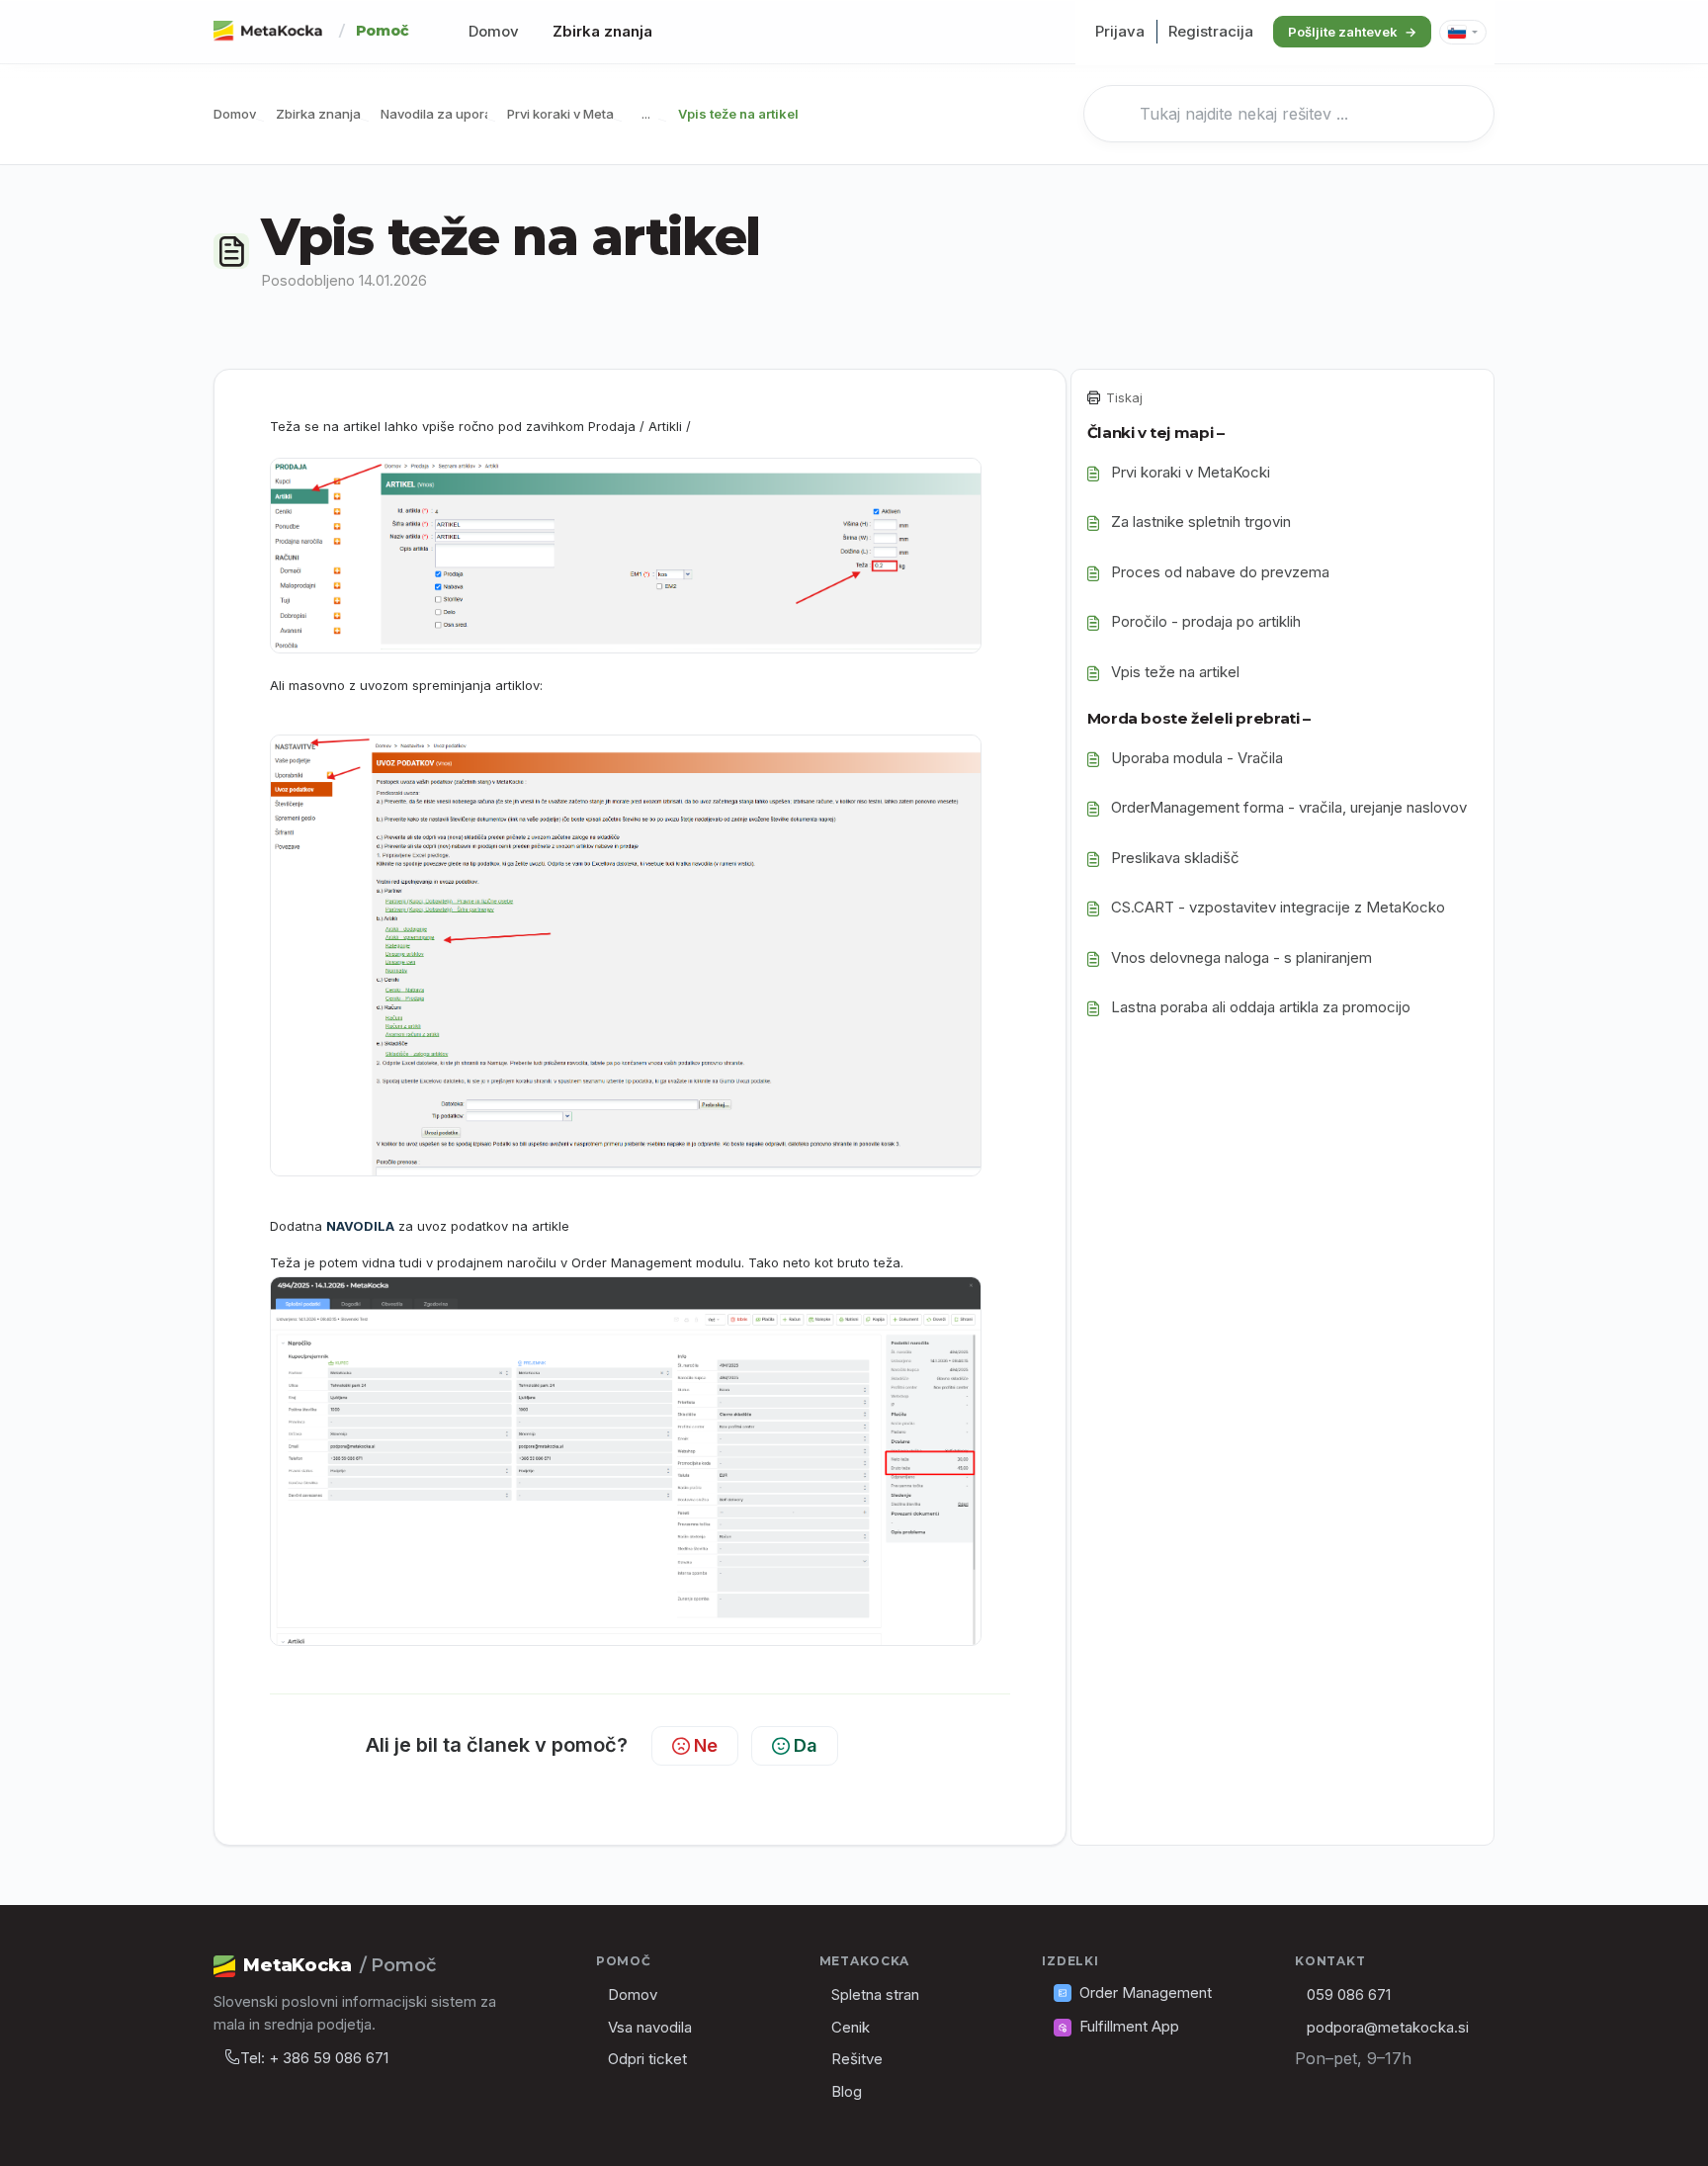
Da (806, 1745)
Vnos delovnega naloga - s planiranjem (1241, 957)
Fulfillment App (1129, 2026)
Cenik (851, 2027)
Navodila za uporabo (444, 114)
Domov (494, 31)
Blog (847, 2091)
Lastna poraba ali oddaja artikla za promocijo (1261, 1007)
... (646, 114)
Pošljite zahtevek (1343, 32)
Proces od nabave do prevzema (1220, 572)
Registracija (1211, 31)
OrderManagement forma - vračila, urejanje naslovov (1289, 807)
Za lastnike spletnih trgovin (1201, 521)
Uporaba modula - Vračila (1197, 758)
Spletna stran (875, 1994)
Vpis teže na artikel (1175, 672)
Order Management (1146, 1993)
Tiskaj (1124, 397)
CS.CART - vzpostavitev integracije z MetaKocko (1278, 907)
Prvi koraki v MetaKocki (577, 114)
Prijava (1120, 31)
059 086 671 (1349, 1994)
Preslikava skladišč (1175, 858)
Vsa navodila (650, 2027)
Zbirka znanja (602, 31)
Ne (706, 1745)
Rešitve (857, 2059)
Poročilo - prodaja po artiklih (1206, 621)
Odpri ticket (647, 2059)
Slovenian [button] (1463, 32)
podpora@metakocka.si (1388, 2027)
